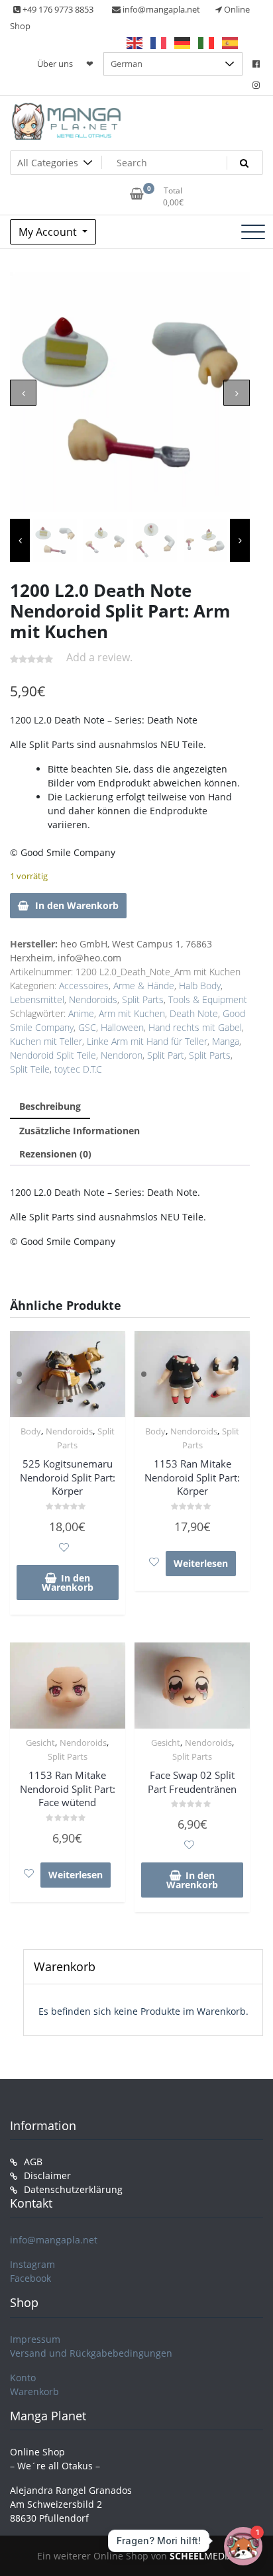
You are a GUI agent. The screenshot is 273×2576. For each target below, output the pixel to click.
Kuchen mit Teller (46, 1041)
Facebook (30, 2278)
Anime (81, 1013)
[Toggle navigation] (253, 232)
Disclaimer (47, 2175)
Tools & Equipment (208, 999)
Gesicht (40, 1743)
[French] (159, 42)
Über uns (55, 64)
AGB (33, 2162)
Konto (23, 2378)
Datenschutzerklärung (73, 2189)
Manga (226, 1041)
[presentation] (23, 393)
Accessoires (84, 986)
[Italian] (207, 42)
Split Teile (30, 1069)
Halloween (122, 1027)
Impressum (35, 2339)
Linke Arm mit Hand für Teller (147, 1041)
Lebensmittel (37, 999)
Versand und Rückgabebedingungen (91, 2353)
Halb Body (200, 986)
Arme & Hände (144, 986)
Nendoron (122, 1055)
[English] (135, 42)
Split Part (166, 1055)
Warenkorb (34, 2391)
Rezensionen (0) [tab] (55, 1154)
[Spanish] (231, 42)
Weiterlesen (201, 1563)
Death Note (194, 1013)
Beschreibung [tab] (50, 1106)
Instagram (32, 2264)
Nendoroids (93, 999)
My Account (49, 232)
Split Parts (143, 999)
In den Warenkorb (77, 905)
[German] (183, 42)
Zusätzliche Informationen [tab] (80, 1131)
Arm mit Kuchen (132, 1013)
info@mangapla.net (54, 2240)
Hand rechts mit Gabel (195, 1027)
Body (31, 1431)
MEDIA (201, 2556)
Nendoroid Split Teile (53, 1055)
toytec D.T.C (78, 1069)
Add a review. (99, 657)
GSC (87, 1027)
